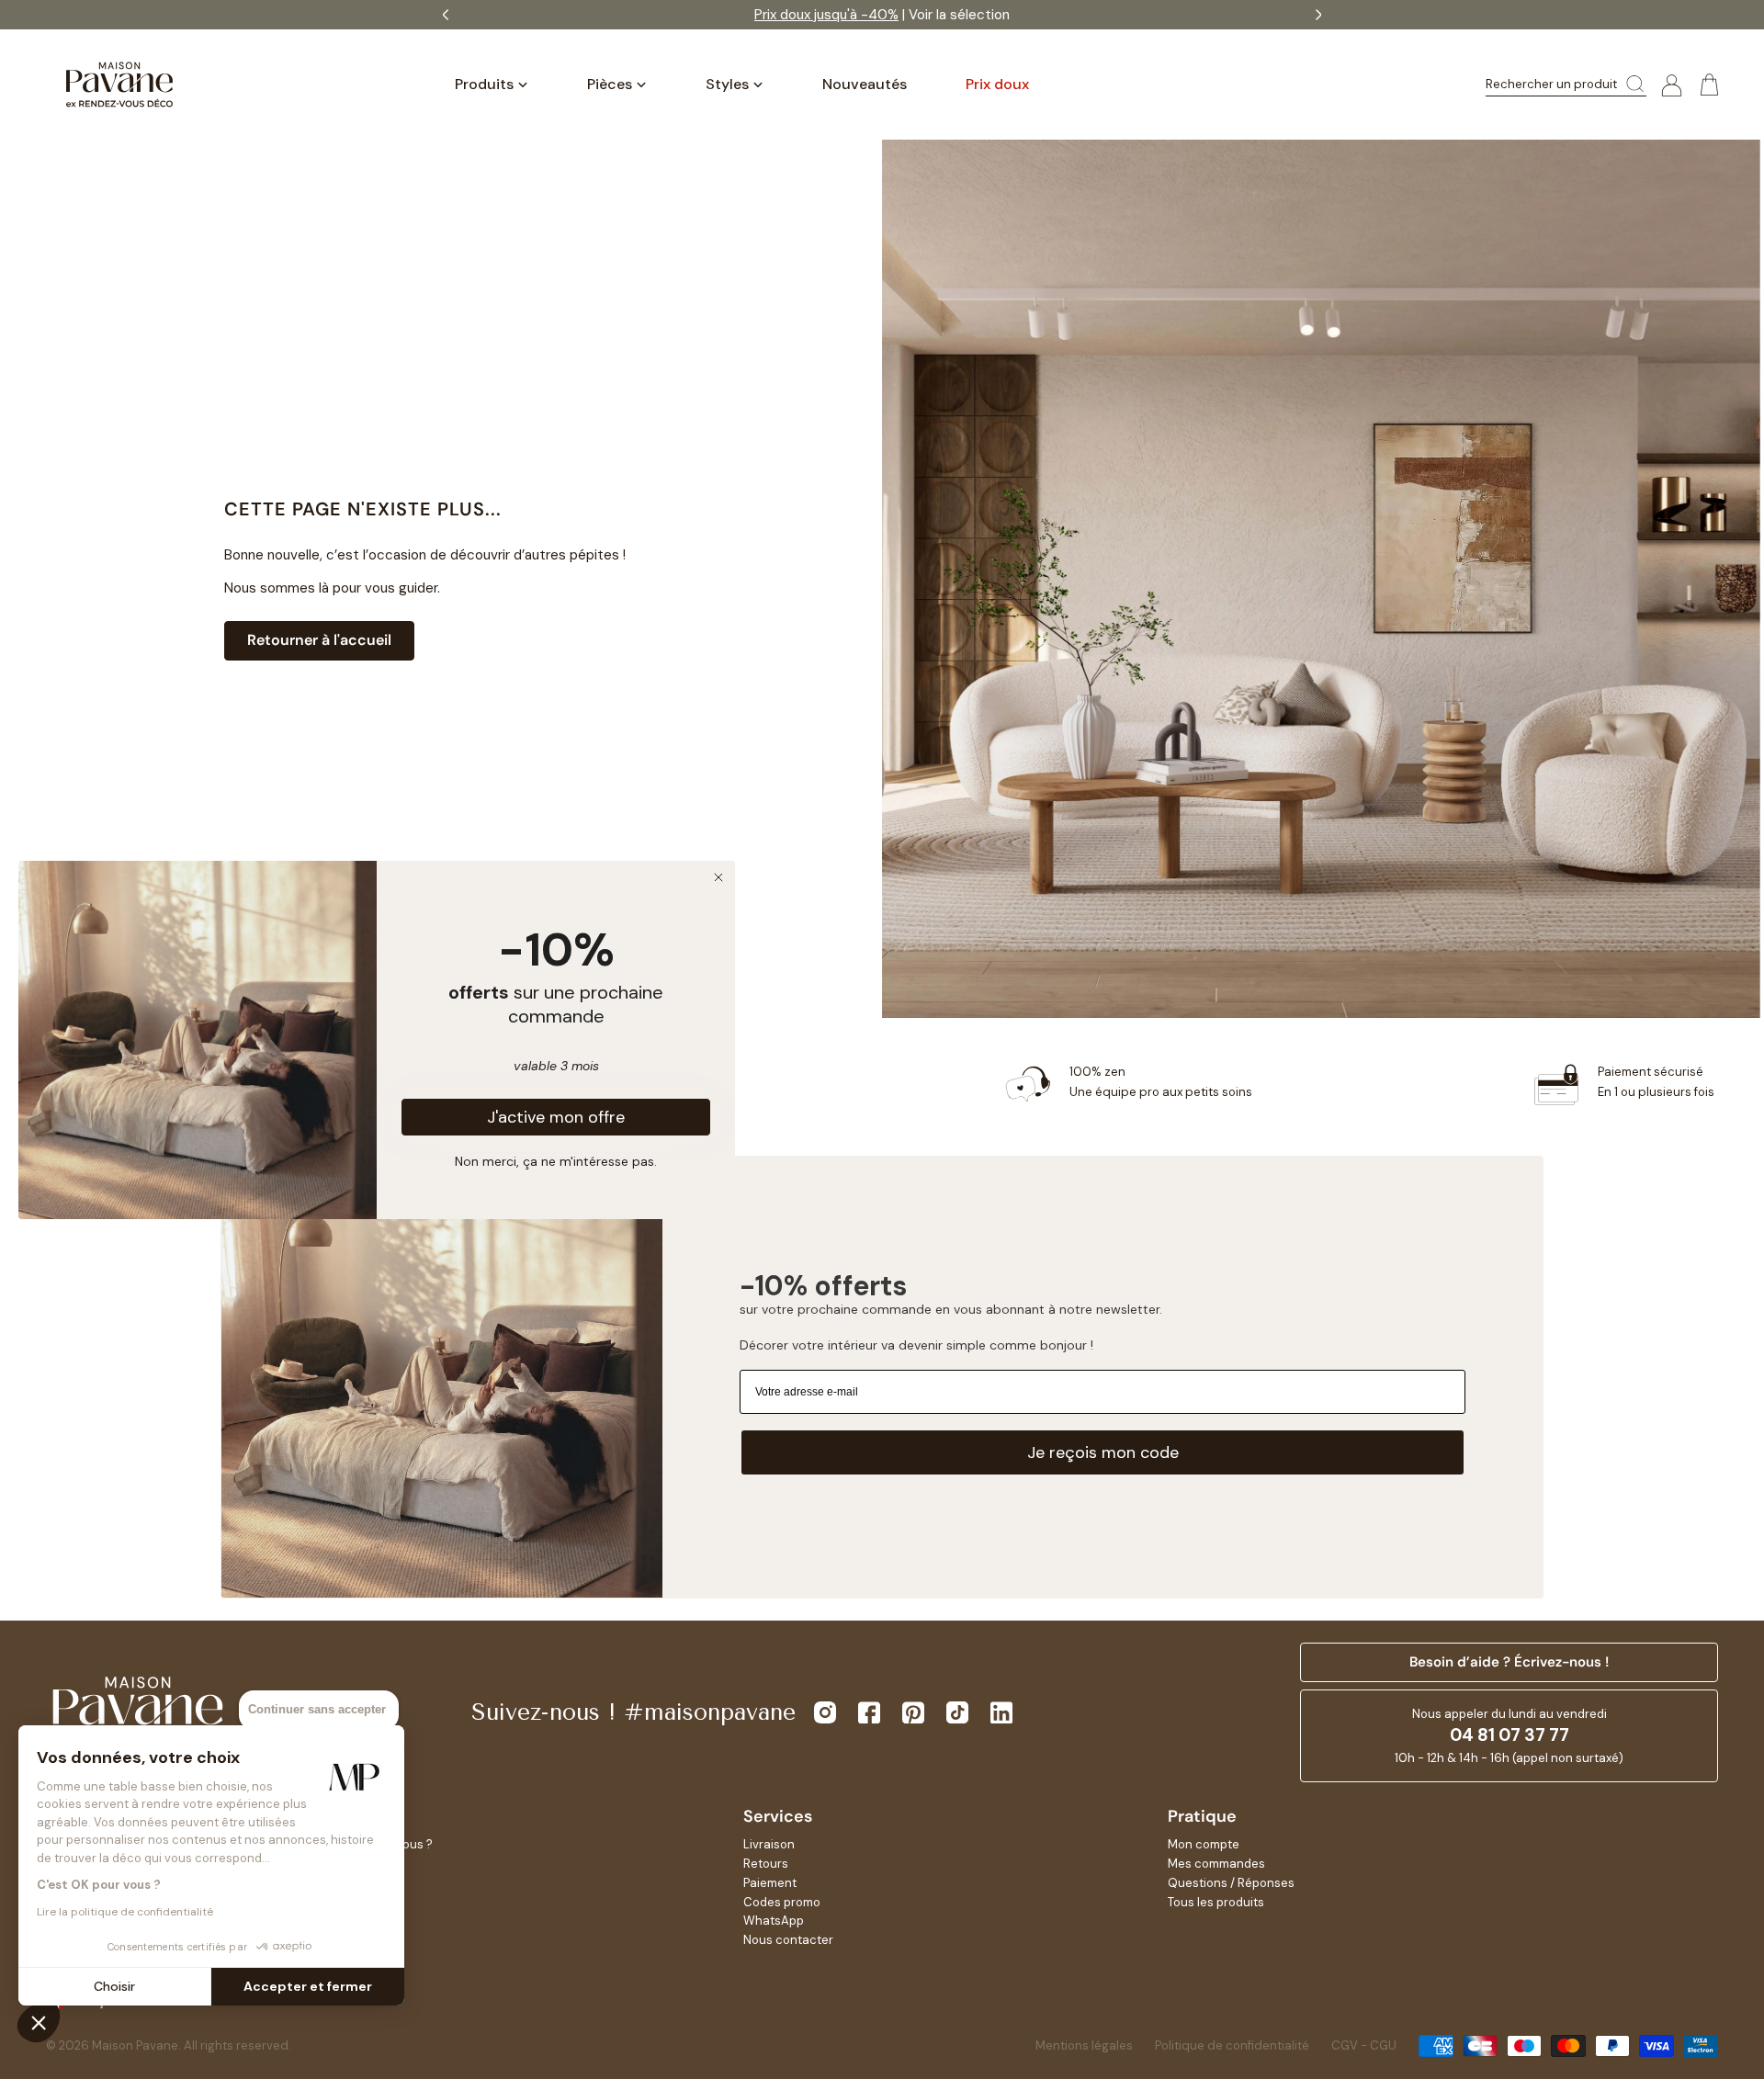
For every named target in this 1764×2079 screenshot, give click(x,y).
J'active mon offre (556, 1117)
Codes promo (782, 1902)
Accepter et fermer (308, 1986)
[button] (39, 2022)
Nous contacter (788, 1940)
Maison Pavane (135, 2045)
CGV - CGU (1364, 2045)
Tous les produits (1216, 1902)
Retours (766, 1864)
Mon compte (1204, 1844)
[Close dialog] (718, 877)
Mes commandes (1216, 1864)
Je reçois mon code (1103, 1452)
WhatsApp (774, 1921)
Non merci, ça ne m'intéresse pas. (556, 1160)
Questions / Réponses (1231, 1883)
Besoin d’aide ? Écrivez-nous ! (1509, 1662)
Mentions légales (1084, 2045)
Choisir (114, 1986)
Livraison (769, 1844)
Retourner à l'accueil (319, 640)
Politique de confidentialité (1232, 2045)
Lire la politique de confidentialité (125, 1912)
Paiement (770, 1883)
